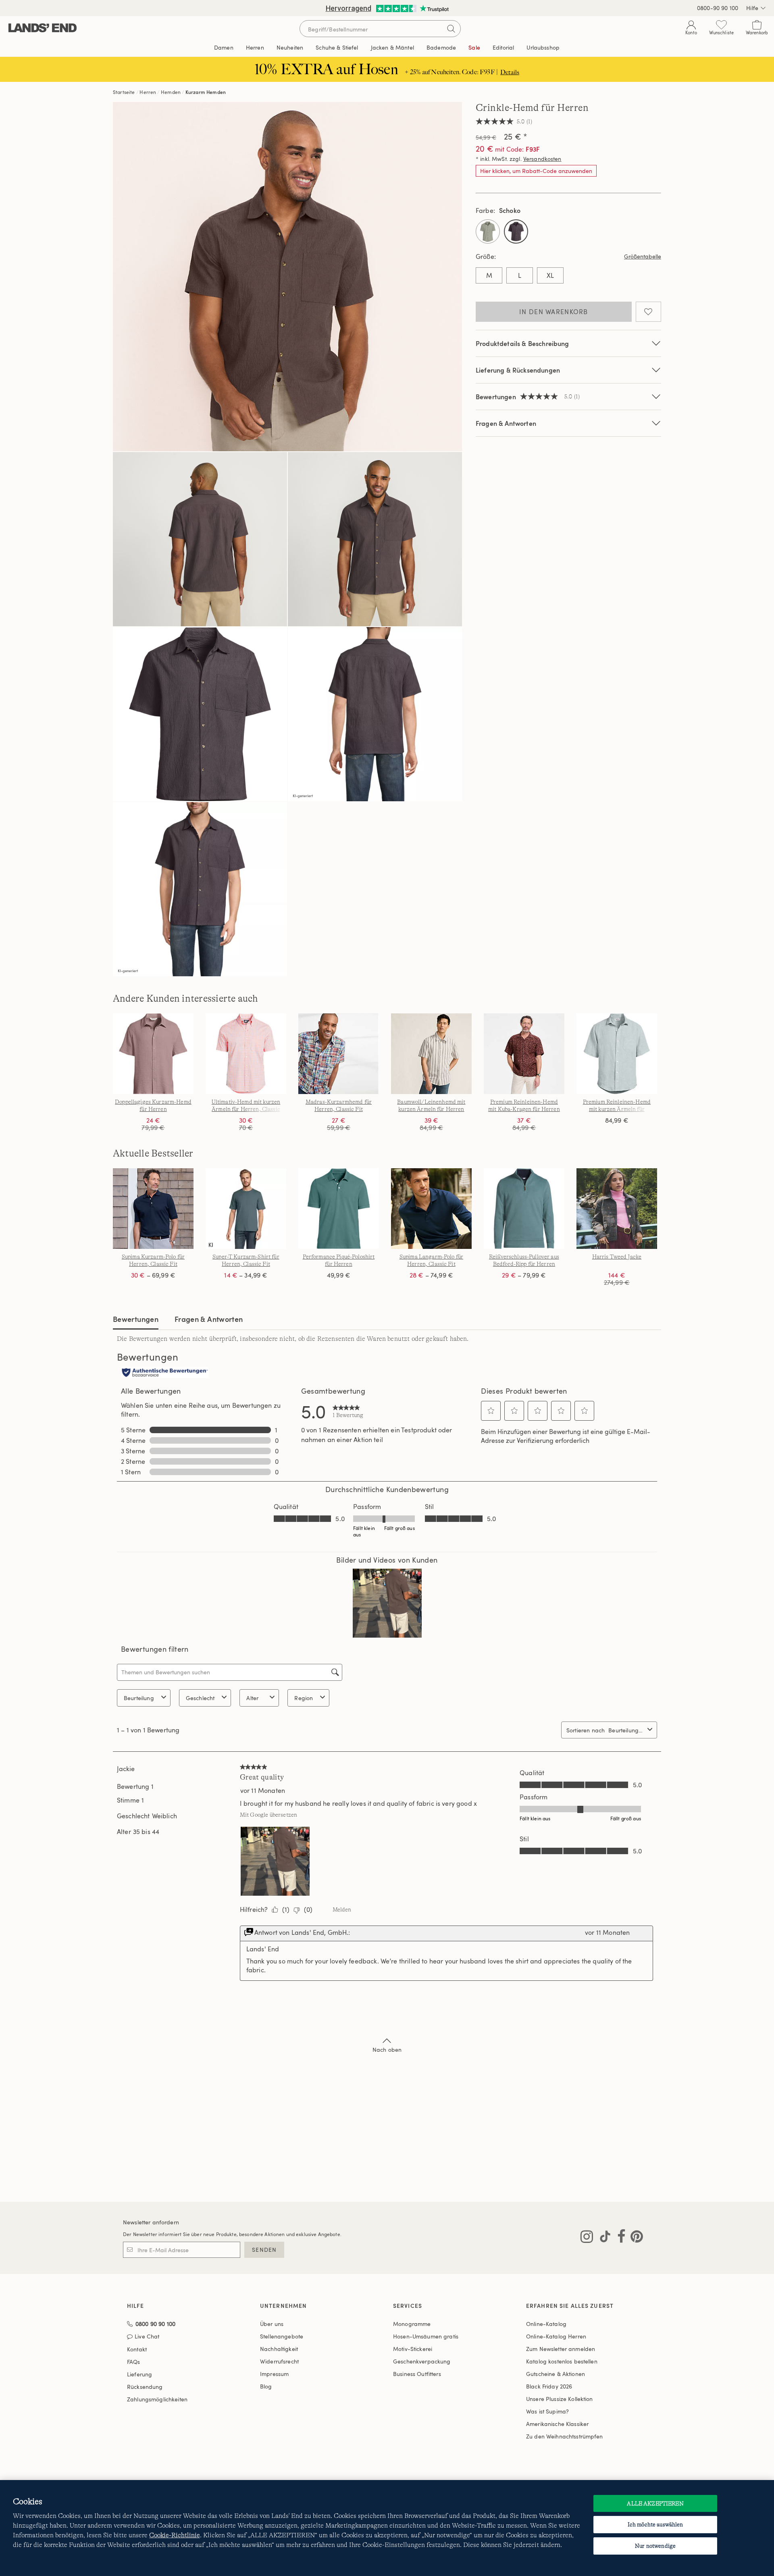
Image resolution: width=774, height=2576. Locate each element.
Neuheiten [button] (290, 47)
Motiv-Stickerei (413, 2349)
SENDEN (264, 2250)
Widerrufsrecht (279, 2361)
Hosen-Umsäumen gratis (426, 2336)
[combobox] (626, 1730)
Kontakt (137, 2349)
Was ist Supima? (547, 2411)
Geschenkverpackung (422, 2361)
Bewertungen (136, 1319)
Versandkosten (542, 159)
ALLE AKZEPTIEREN (655, 2503)
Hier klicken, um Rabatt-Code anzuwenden (536, 171)
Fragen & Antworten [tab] (209, 1319)
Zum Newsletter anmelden (561, 2349)
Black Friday (549, 2386)
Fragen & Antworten (506, 423)
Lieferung (139, 2374)
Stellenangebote (282, 2336)
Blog (266, 2386)
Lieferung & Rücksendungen (518, 370)
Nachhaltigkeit (279, 2349)
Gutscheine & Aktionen (556, 2374)
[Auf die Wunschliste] (648, 312)
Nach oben (387, 2050)
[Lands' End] (43, 28)
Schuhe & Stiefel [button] (337, 47)
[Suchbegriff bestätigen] (451, 29)
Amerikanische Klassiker (557, 2424)
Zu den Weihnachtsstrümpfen (565, 2436)
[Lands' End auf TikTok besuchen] (603, 2238)
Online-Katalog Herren (556, 2336)
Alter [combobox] (252, 1698)
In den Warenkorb (553, 312)
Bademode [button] (441, 47)
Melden (342, 1909)
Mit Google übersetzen (268, 1815)
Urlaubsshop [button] (543, 47)
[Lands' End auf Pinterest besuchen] (634, 2238)
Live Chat (147, 2337)
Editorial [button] (503, 47)
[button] (491, 1411)
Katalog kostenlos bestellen (562, 2361)
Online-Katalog (546, 2324)
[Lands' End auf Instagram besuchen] (587, 2238)
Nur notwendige (655, 2546)
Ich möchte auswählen (655, 2524)
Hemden (171, 92)
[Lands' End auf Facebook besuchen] (619, 2238)
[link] (348, 1411)
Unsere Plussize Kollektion (560, 2399)
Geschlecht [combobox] (200, 1698)
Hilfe (752, 8)
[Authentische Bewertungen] (165, 1373)
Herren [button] (255, 47)
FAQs (134, 2362)
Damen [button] (224, 47)
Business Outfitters (417, 2374)
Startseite (124, 92)
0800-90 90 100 (718, 8)
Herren (148, 92)
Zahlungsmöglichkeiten (157, 2399)
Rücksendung (145, 2387)
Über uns (272, 2324)
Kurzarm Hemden (206, 92)
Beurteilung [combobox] (139, 1698)
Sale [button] (474, 47)
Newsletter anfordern (151, 2222)
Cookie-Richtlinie (175, 2535)
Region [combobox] (304, 1698)
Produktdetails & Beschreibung (522, 343)
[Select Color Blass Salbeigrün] (488, 231)
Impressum (274, 2374)
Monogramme (412, 2324)
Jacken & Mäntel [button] (392, 47)
